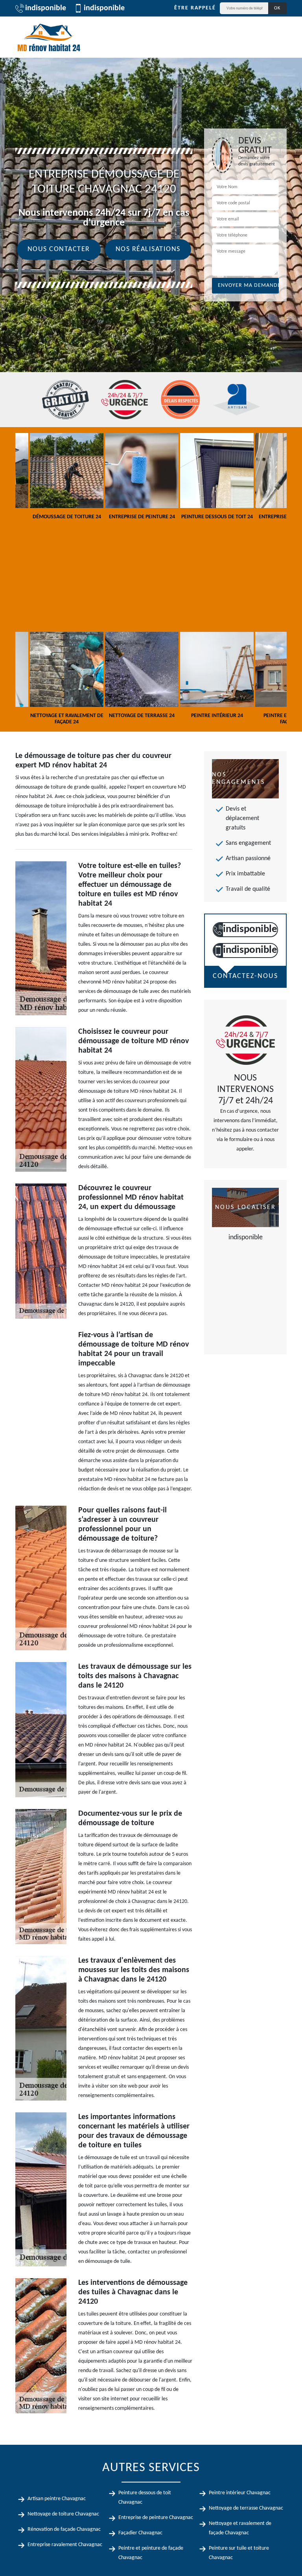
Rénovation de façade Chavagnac (64, 2529)
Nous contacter (59, 249)
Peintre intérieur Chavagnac (240, 2493)
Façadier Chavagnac (140, 2533)
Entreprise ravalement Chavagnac (65, 2545)
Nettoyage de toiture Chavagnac (63, 2514)
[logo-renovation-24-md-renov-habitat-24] (49, 37)
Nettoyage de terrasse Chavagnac (246, 2508)
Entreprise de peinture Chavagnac (156, 2518)
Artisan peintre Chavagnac (57, 2499)
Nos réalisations (148, 249)
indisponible (46, 8)
